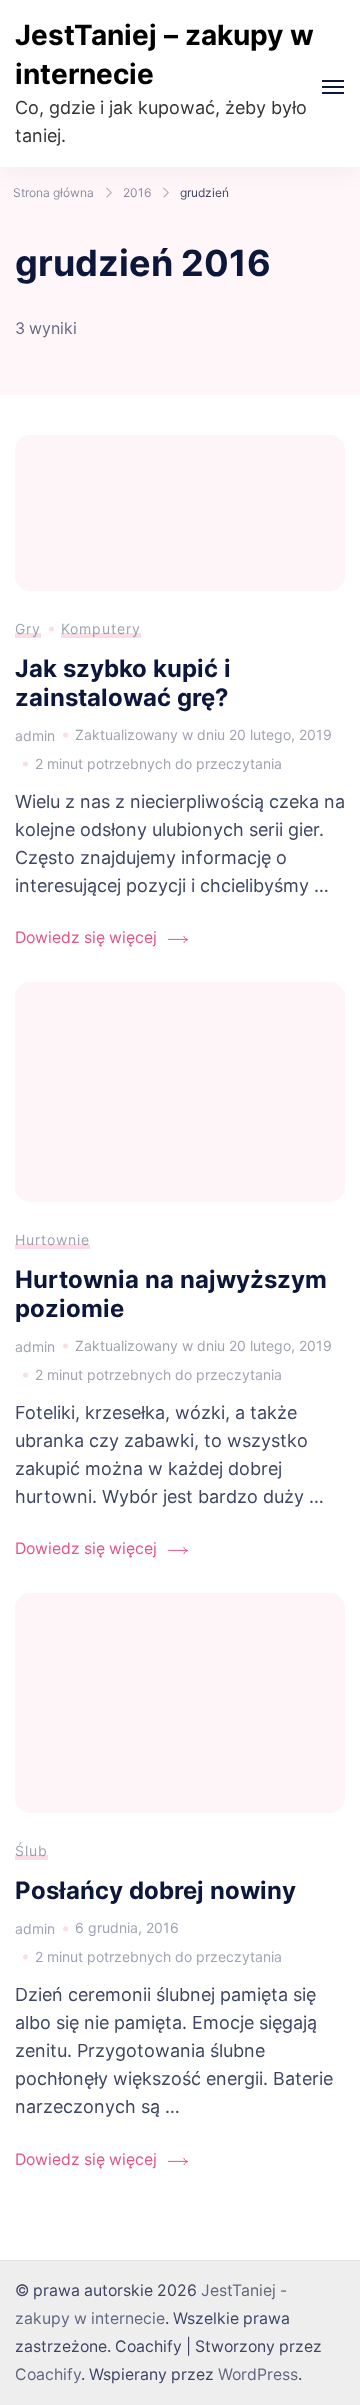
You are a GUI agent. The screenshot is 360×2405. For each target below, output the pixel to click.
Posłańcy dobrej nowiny (155, 1890)
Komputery (101, 628)
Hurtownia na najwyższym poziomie (171, 1294)
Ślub (31, 1850)
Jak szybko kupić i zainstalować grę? (123, 683)
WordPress (258, 2374)
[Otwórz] (333, 87)
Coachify (48, 2374)
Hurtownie (52, 1239)
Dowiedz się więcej (86, 937)
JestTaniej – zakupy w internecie (164, 54)
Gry (28, 628)
